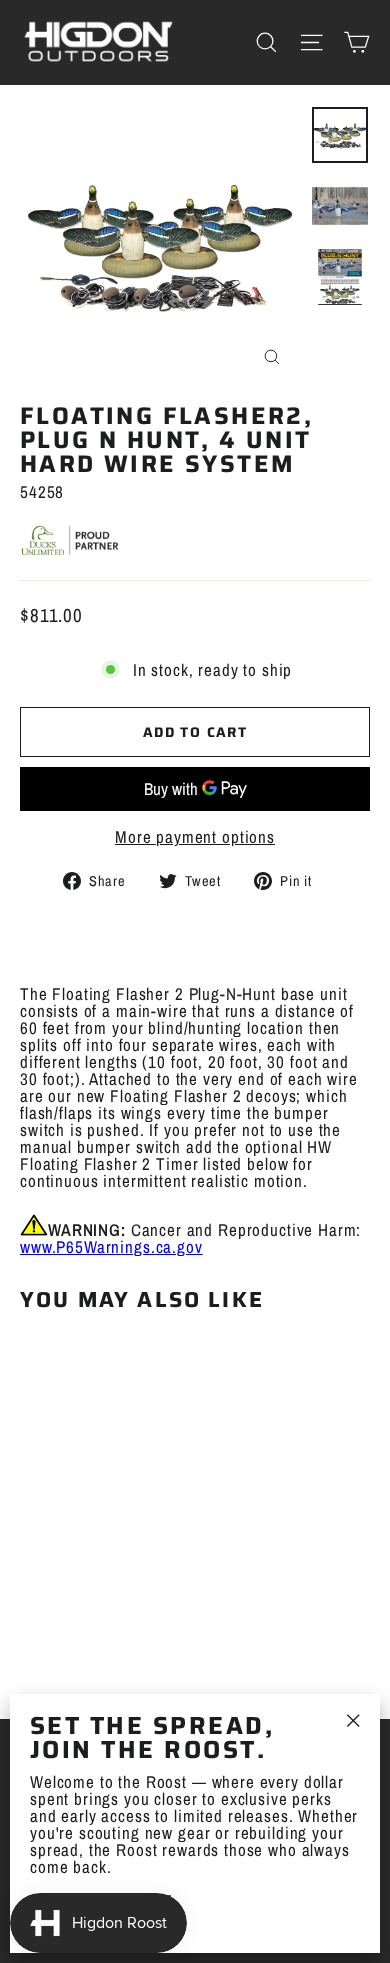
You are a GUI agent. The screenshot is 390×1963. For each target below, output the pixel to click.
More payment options (195, 836)
